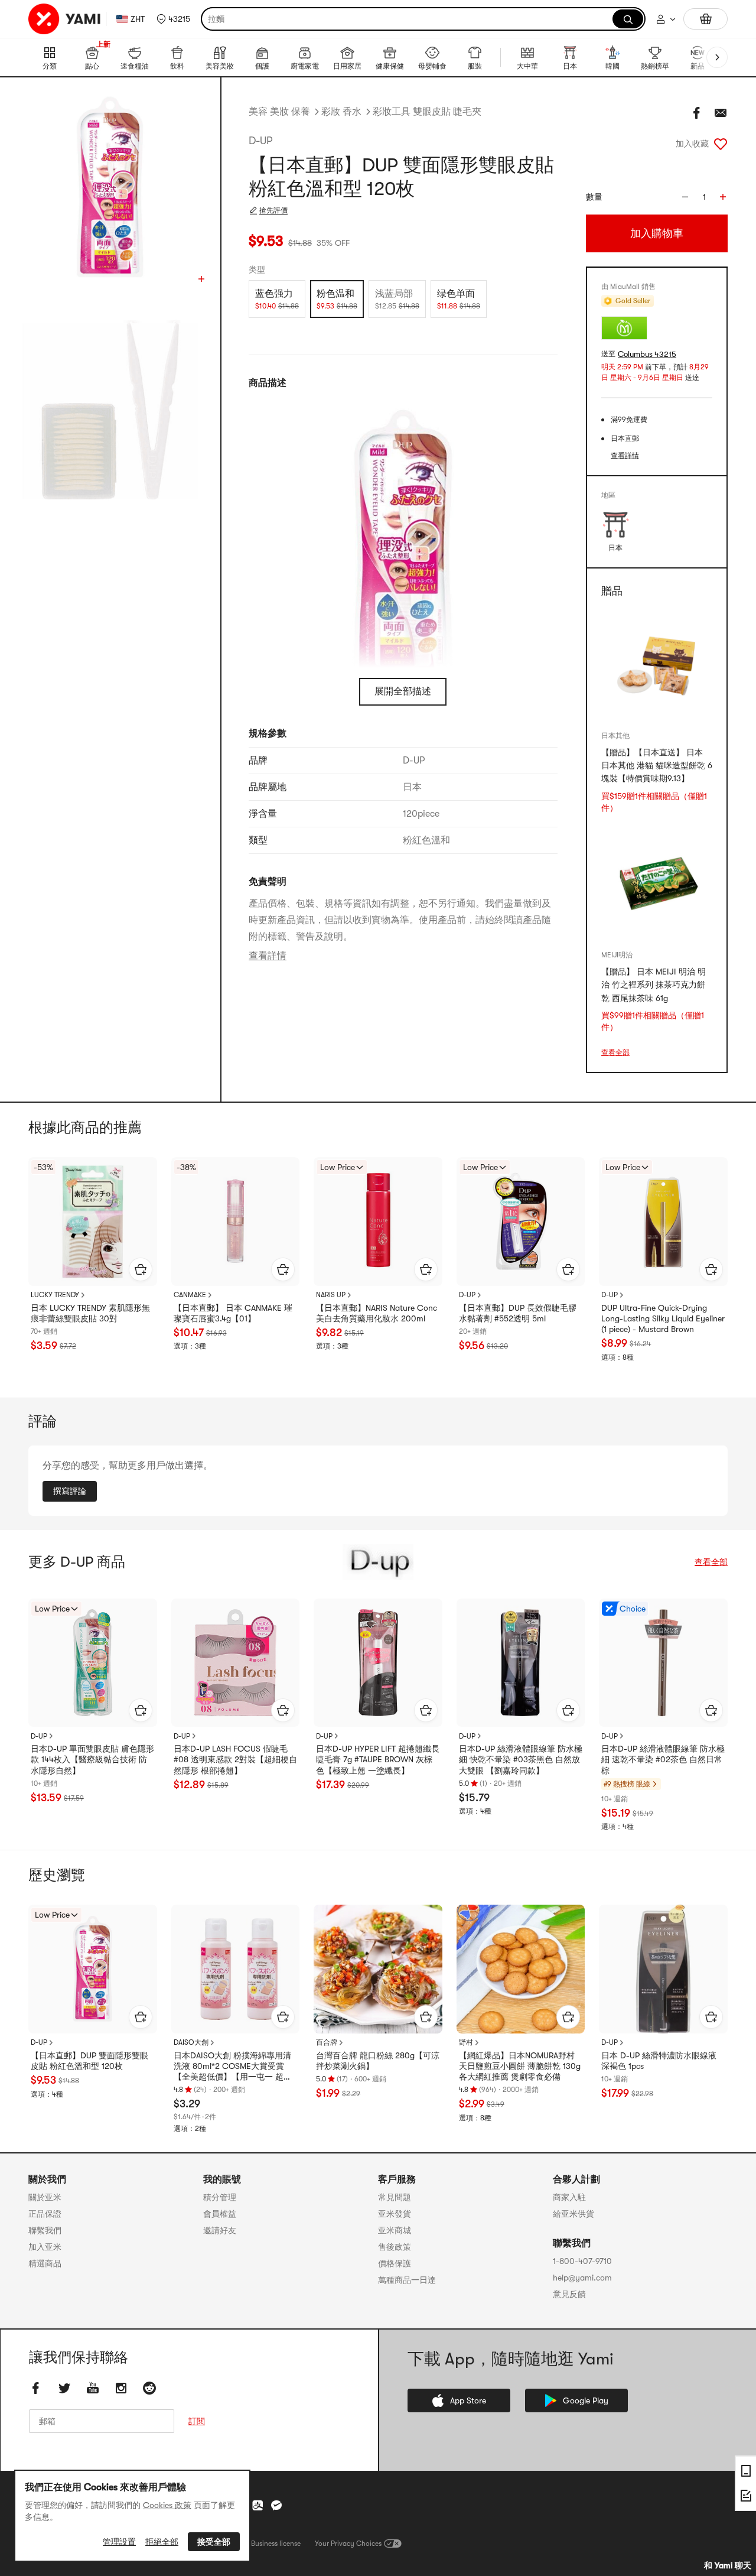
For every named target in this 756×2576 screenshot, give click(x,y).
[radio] (277, 299)
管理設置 (119, 2542)
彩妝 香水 (341, 112)
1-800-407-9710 (582, 2261)
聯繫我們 (45, 2230)
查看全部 (615, 1053)
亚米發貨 (395, 2214)
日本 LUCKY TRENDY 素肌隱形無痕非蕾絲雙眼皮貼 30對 (90, 1313)
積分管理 (220, 2197)
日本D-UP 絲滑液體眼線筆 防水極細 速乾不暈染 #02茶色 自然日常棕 (663, 1759)
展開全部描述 (403, 691)
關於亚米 (45, 2197)
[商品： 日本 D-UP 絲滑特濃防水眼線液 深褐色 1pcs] (663, 1969)
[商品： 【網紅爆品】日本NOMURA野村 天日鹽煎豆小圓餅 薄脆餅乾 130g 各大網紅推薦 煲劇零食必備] (521, 1969)
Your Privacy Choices (348, 2543)
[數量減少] (685, 197)
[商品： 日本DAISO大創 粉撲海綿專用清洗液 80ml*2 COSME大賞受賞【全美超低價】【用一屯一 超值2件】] (236, 1969)
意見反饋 (569, 2294)
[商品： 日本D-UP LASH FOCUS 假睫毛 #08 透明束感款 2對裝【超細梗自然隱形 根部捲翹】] (236, 1663)
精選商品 (45, 2263)
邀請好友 (220, 2230)
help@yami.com (582, 2278)
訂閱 (197, 2421)
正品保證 (45, 2214)
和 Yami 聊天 (728, 2565)
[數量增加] (723, 197)
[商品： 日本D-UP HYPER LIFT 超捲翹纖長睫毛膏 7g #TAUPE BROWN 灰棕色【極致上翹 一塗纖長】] (378, 1663)
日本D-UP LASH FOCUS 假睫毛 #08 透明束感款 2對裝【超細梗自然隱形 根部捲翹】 (235, 1759)
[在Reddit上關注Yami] (149, 2388)
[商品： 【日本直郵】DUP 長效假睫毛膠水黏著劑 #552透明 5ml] (521, 1222)
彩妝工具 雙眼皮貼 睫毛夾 (427, 112)
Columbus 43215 (647, 354)
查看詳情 (268, 956)
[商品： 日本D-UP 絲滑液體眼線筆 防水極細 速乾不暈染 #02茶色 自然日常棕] (663, 1663)
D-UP (260, 141)
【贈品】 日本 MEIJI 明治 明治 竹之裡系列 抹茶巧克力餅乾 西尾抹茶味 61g (654, 985)
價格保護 (395, 2263)
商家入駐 (569, 2197)
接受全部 (214, 2542)
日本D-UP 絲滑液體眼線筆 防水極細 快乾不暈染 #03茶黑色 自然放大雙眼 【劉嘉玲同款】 (521, 1759)
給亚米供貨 (573, 2214)
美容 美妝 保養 (279, 112)
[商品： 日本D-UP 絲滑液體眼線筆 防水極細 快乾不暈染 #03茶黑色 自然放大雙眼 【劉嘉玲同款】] (521, 1663)
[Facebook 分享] (697, 113)
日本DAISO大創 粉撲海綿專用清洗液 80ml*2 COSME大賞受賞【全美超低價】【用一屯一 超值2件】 (235, 2067)
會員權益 (220, 2214)
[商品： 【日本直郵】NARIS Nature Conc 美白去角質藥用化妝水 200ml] (378, 1222)
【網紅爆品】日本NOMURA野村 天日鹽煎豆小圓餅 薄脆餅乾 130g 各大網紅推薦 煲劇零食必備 (520, 2066)
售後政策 (395, 2247)
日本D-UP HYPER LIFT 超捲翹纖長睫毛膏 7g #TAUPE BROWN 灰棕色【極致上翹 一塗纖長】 (378, 1759)
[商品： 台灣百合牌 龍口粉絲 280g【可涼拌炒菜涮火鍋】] (378, 1969)
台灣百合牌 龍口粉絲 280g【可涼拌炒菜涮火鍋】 (378, 2061)
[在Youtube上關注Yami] (93, 2388)
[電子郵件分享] (721, 113)
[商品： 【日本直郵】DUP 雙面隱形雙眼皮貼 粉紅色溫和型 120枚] (93, 1969)
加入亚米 (45, 2247)
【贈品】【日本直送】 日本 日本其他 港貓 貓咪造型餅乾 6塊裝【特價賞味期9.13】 (657, 766)
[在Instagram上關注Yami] (121, 2388)
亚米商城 (395, 2230)
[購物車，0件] (706, 19)
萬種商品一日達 (407, 2280)
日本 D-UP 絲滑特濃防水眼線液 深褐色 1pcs (659, 2061)
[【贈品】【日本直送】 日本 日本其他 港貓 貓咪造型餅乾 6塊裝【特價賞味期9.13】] (657, 665)
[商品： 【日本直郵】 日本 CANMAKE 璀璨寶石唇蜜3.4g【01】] (236, 1222)
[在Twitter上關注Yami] (64, 2388)
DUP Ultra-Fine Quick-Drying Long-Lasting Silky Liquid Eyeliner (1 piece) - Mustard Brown (663, 1318)
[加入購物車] (141, 1269)
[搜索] (628, 19)
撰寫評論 (70, 1491)
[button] (173, 19)
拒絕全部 (162, 2542)
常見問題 (395, 2197)
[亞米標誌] (65, 19)
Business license (276, 2543)
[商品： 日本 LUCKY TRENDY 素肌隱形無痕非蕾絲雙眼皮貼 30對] (93, 1222)
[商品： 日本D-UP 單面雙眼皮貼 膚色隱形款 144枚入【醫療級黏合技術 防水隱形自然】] (93, 1663)
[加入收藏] (721, 144)
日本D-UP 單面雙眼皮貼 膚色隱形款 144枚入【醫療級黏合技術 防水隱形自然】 (92, 1759)
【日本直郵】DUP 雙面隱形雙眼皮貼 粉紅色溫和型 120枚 (89, 2061)
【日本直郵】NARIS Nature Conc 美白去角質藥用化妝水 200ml (377, 1313)
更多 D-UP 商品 (77, 1562)
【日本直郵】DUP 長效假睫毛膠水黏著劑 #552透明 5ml (518, 1313)
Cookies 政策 (167, 2505)
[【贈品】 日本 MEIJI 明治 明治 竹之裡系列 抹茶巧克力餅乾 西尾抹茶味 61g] (657, 884)
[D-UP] (378, 1562)
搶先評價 (273, 210)
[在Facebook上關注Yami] (36, 2388)
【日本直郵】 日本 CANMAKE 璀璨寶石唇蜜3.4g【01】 (233, 1313)
